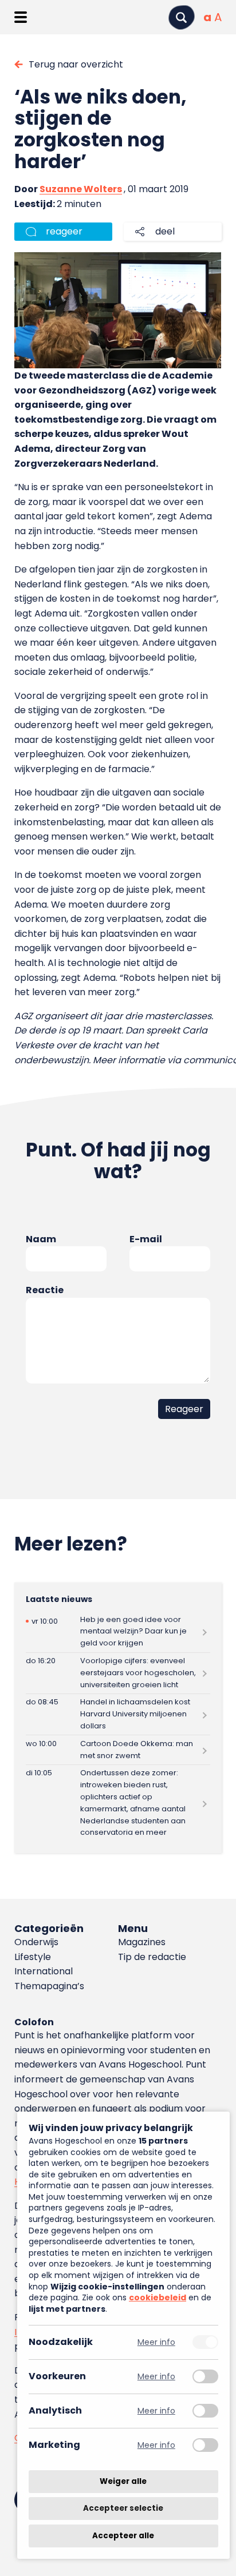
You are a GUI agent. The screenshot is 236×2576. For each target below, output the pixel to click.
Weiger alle (123, 2481)
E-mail (146, 1239)
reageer (64, 231)
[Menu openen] (20, 17)
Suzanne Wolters (81, 189)
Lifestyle (33, 1957)
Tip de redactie (152, 1957)
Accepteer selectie (123, 2509)
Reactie (45, 1290)
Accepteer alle (123, 2536)
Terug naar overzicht (76, 64)
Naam (41, 1239)
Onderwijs (36, 1942)
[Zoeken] (182, 17)
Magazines (142, 1942)
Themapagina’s (49, 1986)
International (44, 1971)
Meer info (156, 2342)
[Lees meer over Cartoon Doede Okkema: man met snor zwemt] (118, 1750)
